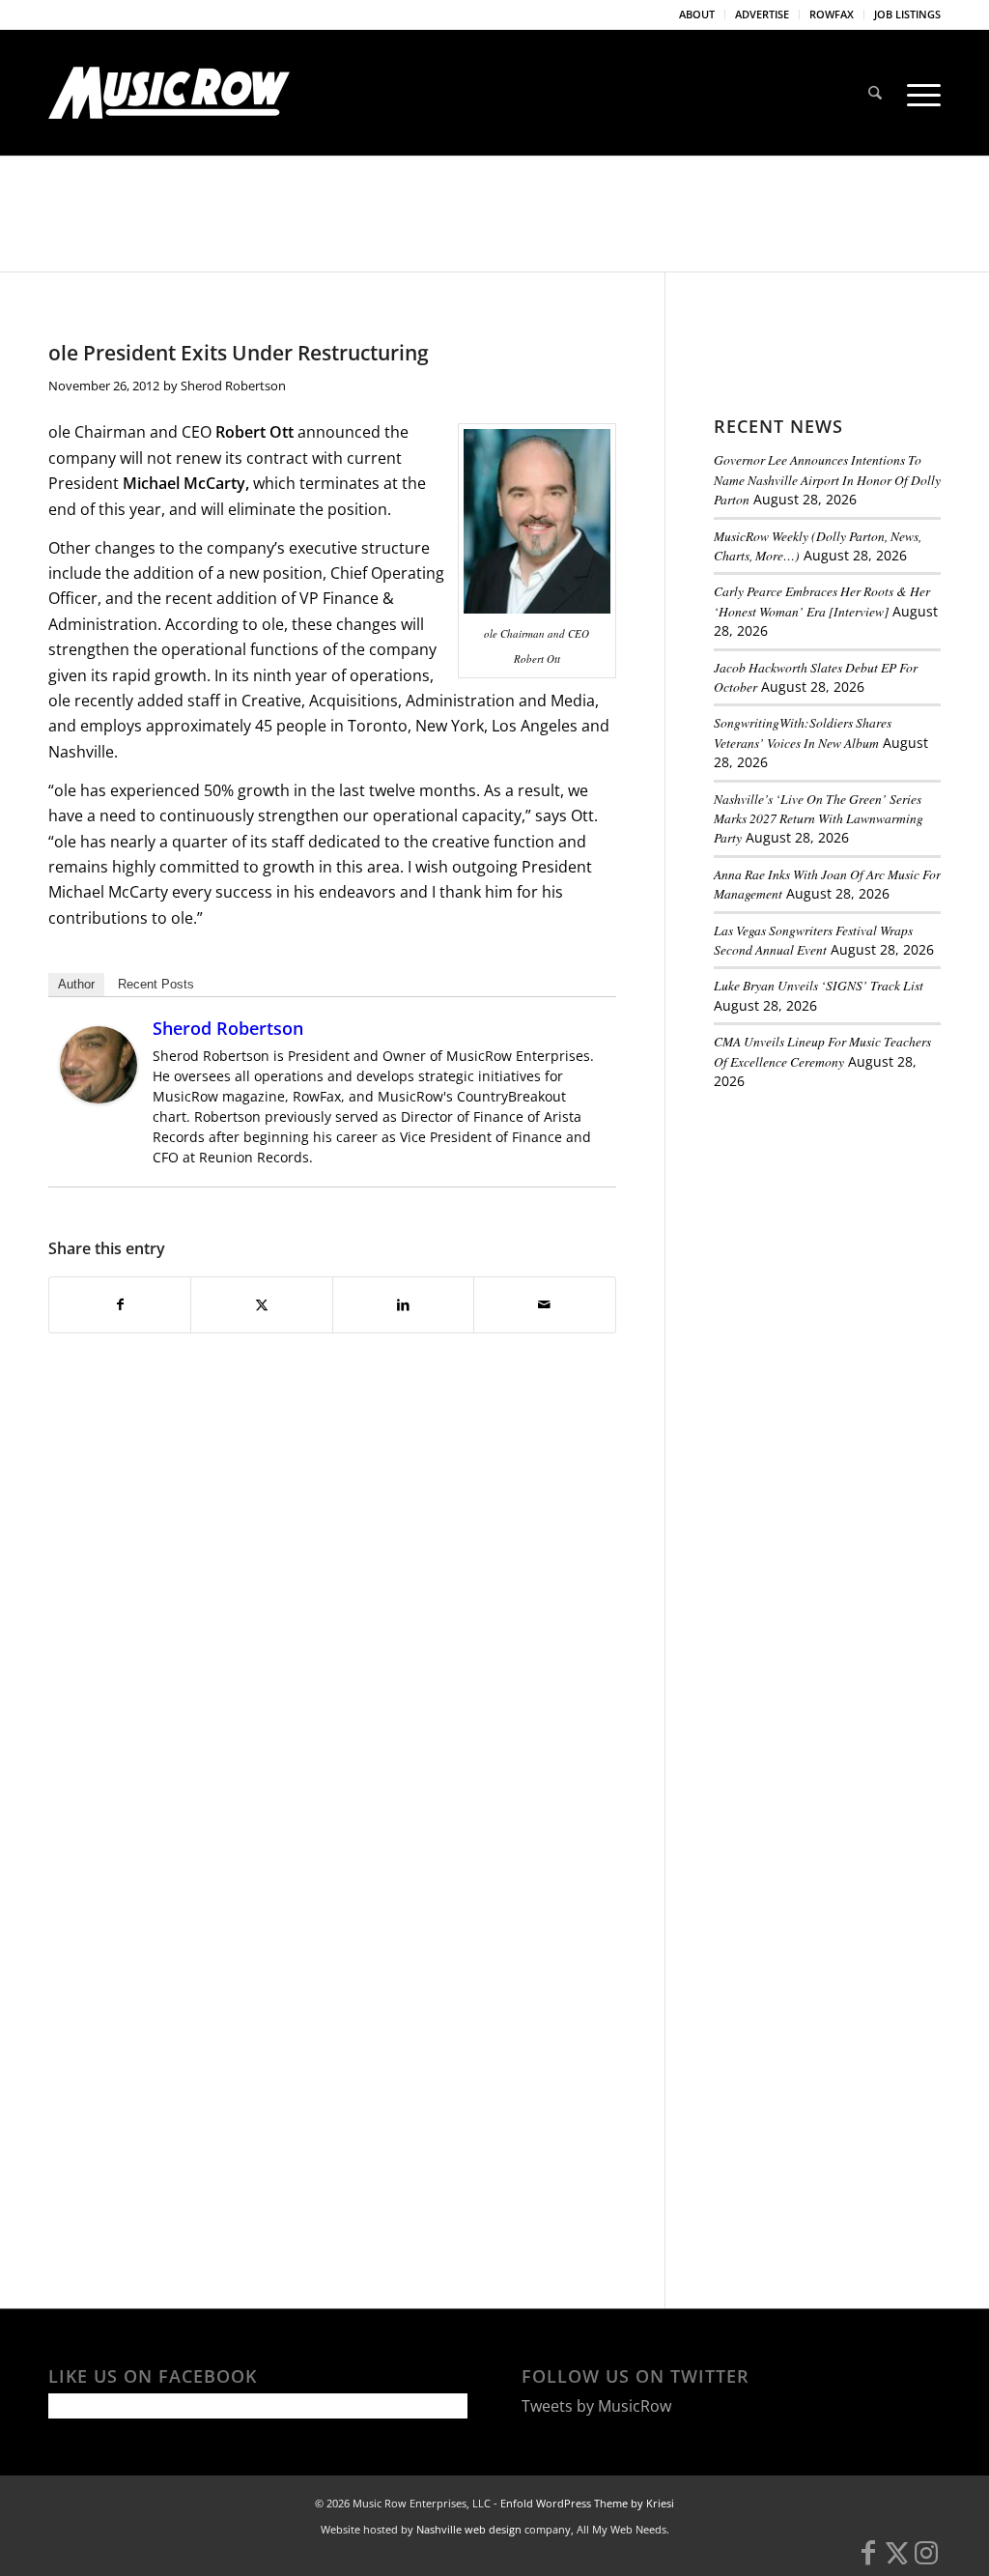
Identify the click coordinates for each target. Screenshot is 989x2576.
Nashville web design (469, 2529)
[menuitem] (697, 14)
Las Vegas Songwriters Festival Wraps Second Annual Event (813, 940)
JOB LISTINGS (907, 14)
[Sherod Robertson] (99, 1098)
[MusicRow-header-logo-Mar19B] (169, 93)
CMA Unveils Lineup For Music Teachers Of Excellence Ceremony (822, 1051)
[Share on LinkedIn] (403, 1304)
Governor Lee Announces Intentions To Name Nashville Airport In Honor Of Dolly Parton (827, 479)
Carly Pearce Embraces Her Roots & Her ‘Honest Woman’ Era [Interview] (822, 601)
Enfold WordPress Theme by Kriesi (587, 2503)
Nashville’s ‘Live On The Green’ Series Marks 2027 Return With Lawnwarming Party (819, 818)
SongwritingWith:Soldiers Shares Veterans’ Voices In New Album (803, 732)
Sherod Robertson (233, 386)
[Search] (875, 93)
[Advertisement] (851, 1239)
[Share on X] (261, 1304)
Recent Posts (156, 984)
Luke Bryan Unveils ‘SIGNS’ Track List (819, 985)
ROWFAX (832, 14)
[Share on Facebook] (120, 1304)
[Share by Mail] (544, 1304)
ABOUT (697, 14)
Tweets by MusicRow (596, 2406)
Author (76, 984)
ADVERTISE (762, 14)
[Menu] (918, 93)
